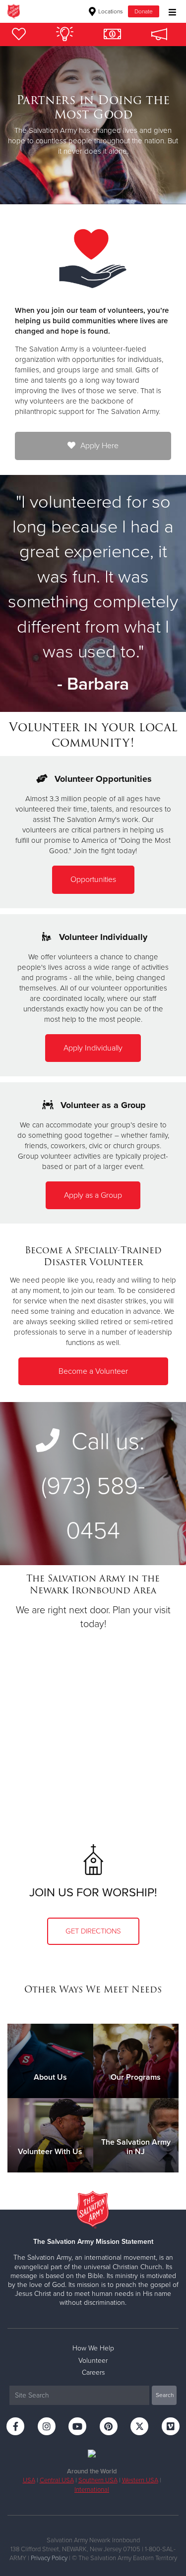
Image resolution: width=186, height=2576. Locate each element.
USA (29, 2480)
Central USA (57, 2480)
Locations (110, 11)
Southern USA (98, 2480)
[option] (93, 125)
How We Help (93, 2348)
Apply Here (99, 446)
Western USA (140, 2480)
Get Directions (93, 1931)
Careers (93, 2372)
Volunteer (93, 2361)
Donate (144, 11)
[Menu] (170, 11)
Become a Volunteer (93, 1371)
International (92, 2490)
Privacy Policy (49, 2558)
